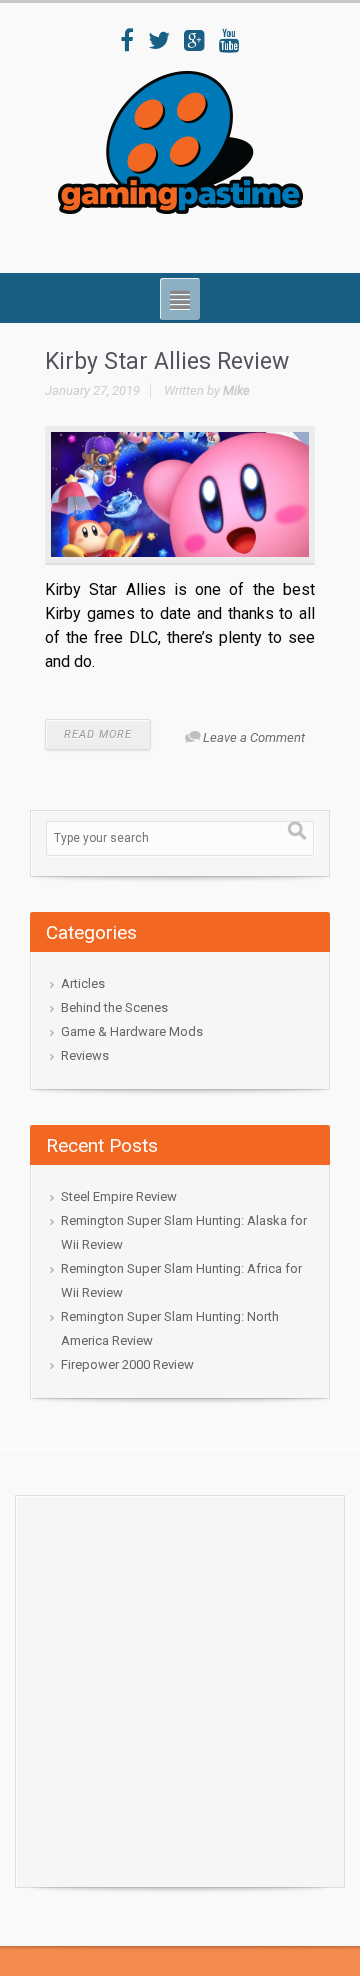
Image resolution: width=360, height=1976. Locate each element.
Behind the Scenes (114, 1007)
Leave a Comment (254, 737)
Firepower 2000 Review (127, 1364)
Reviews (85, 1055)
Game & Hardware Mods (132, 1031)
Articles (83, 983)
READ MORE (98, 734)
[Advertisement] (180, 1686)
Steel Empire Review (119, 1196)
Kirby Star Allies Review (167, 361)
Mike (236, 390)
